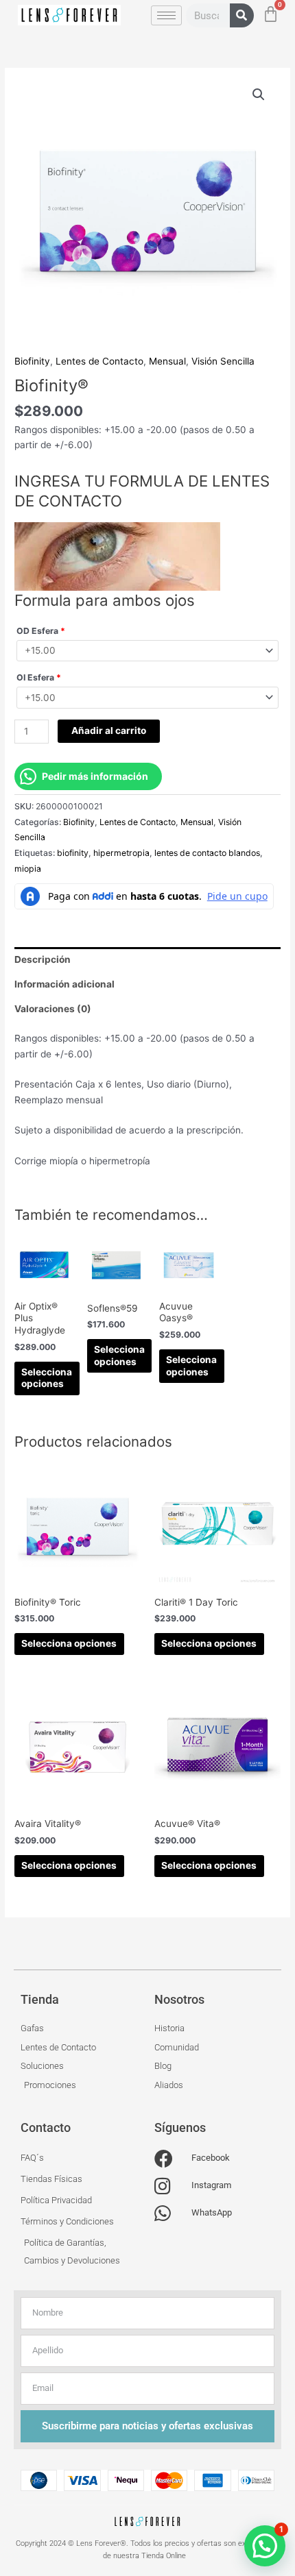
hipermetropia (121, 853)
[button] (259, 95)
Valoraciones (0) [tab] (53, 1009)
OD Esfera (41, 631)
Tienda (40, 1999)
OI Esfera (39, 677)
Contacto (46, 2127)
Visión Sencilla (223, 361)
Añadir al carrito (109, 731)
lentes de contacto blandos (207, 853)
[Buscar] (242, 15)
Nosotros (179, 1999)
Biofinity (32, 361)
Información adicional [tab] (64, 984)
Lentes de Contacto (99, 361)
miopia (28, 869)
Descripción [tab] (43, 959)
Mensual (167, 361)
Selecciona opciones (47, 1378)
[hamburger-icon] (166, 15)
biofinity (73, 853)
